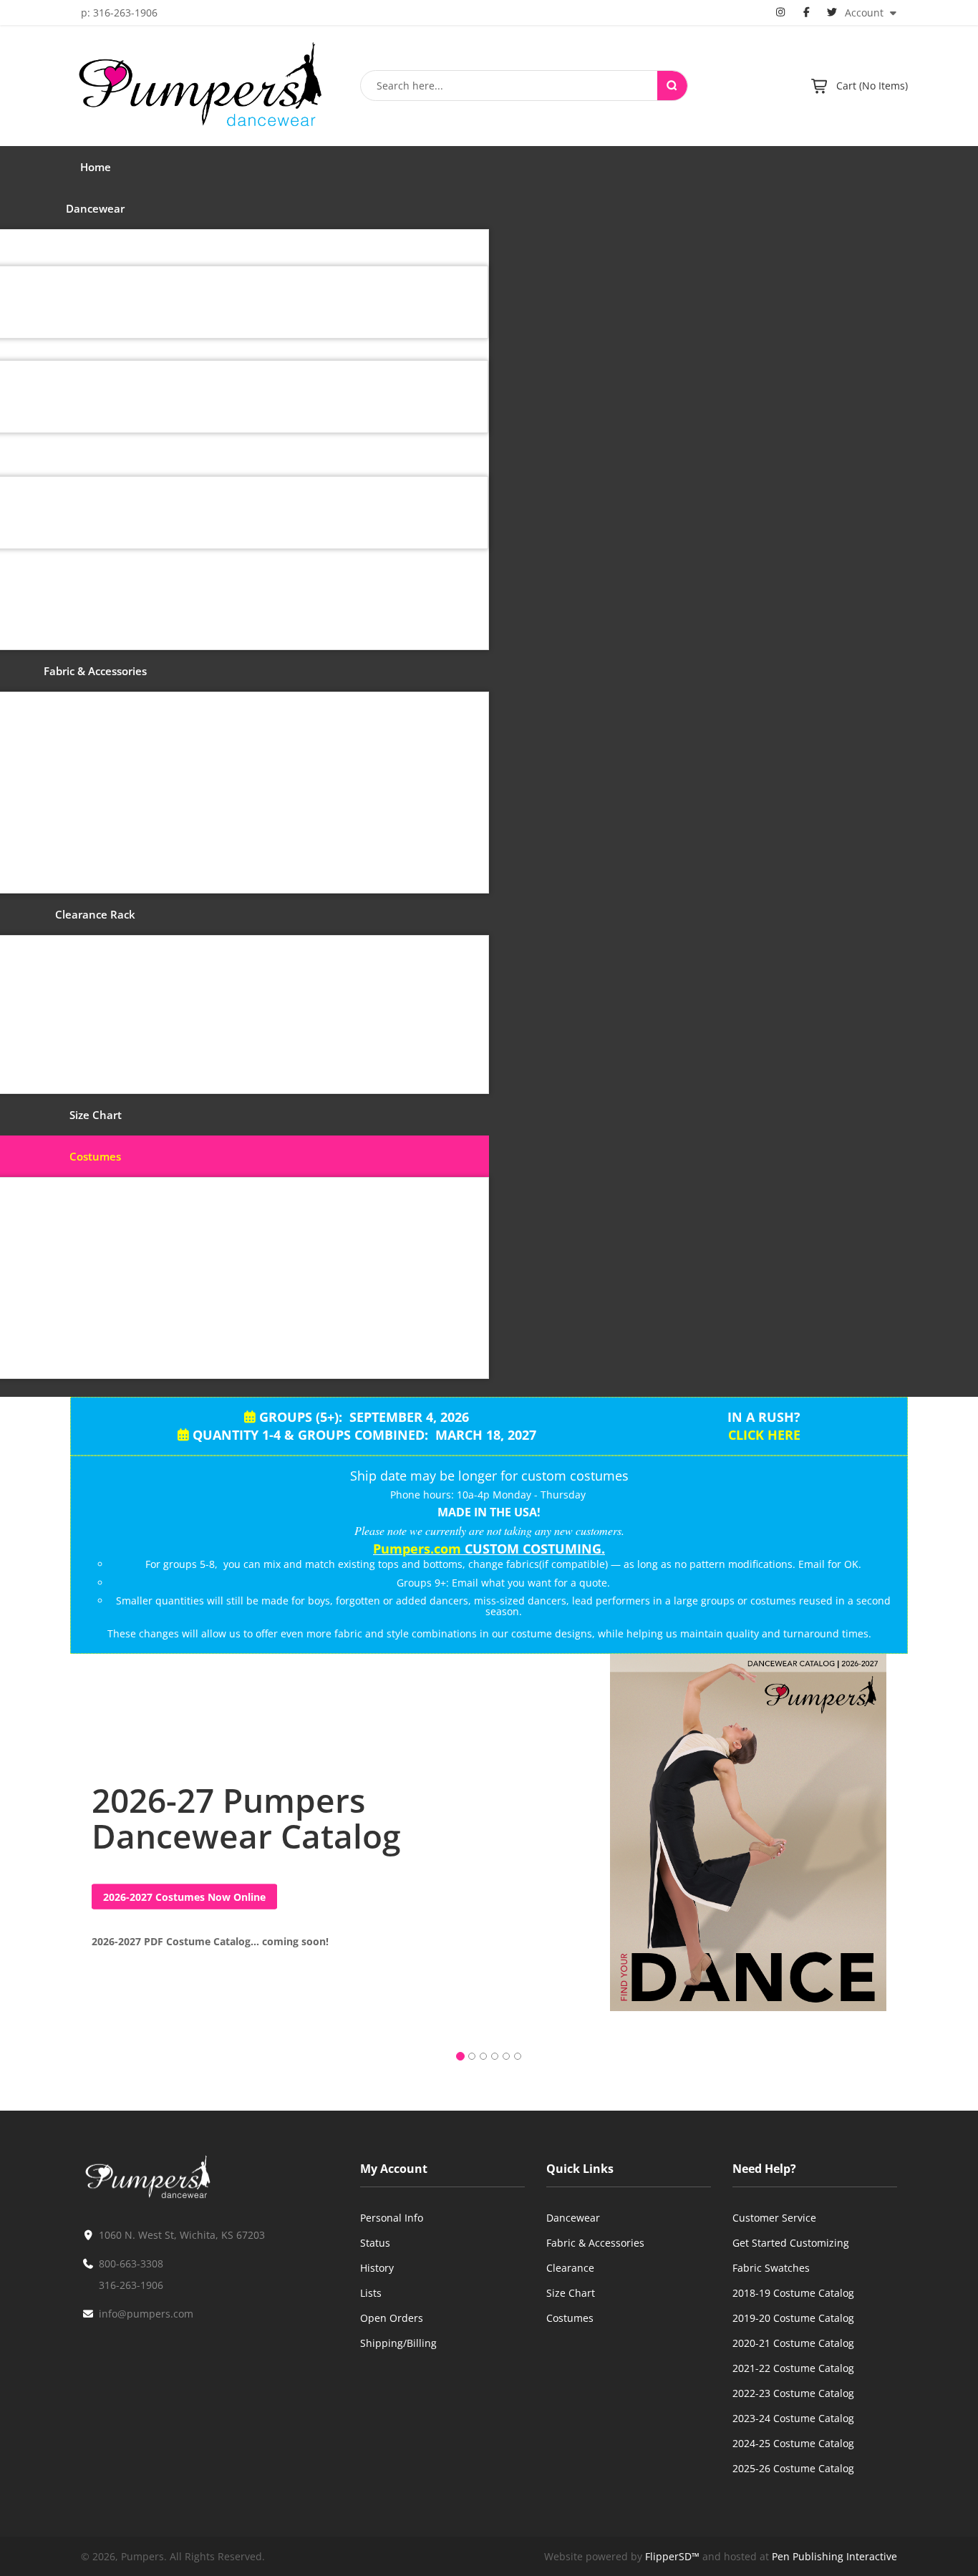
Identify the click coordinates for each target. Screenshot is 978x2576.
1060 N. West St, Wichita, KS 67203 (182, 2235)
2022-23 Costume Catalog (793, 2393)
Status (375, 2243)
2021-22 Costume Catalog (793, 2368)
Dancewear (573, 2218)
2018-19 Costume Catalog (793, 2293)
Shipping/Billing (398, 2343)
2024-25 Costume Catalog (793, 2443)
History (377, 2268)
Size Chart (571, 2293)
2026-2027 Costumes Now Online (184, 1897)
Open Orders (392, 2318)
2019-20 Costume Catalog (793, 2318)
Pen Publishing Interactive (834, 2556)
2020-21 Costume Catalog (793, 2343)
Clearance (570, 2268)
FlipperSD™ (672, 2556)
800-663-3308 (131, 2263)
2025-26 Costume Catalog (793, 2468)
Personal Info (392, 2218)
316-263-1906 (131, 2285)
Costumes (570, 2318)
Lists (371, 2293)
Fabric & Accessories (595, 2243)
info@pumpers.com (146, 2314)
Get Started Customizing (791, 2243)
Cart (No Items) (872, 86)
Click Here (764, 1435)
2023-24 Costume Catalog (793, 2418)
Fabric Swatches (771, 2268)
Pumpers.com (417, 1549)
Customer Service (774, 2218)
